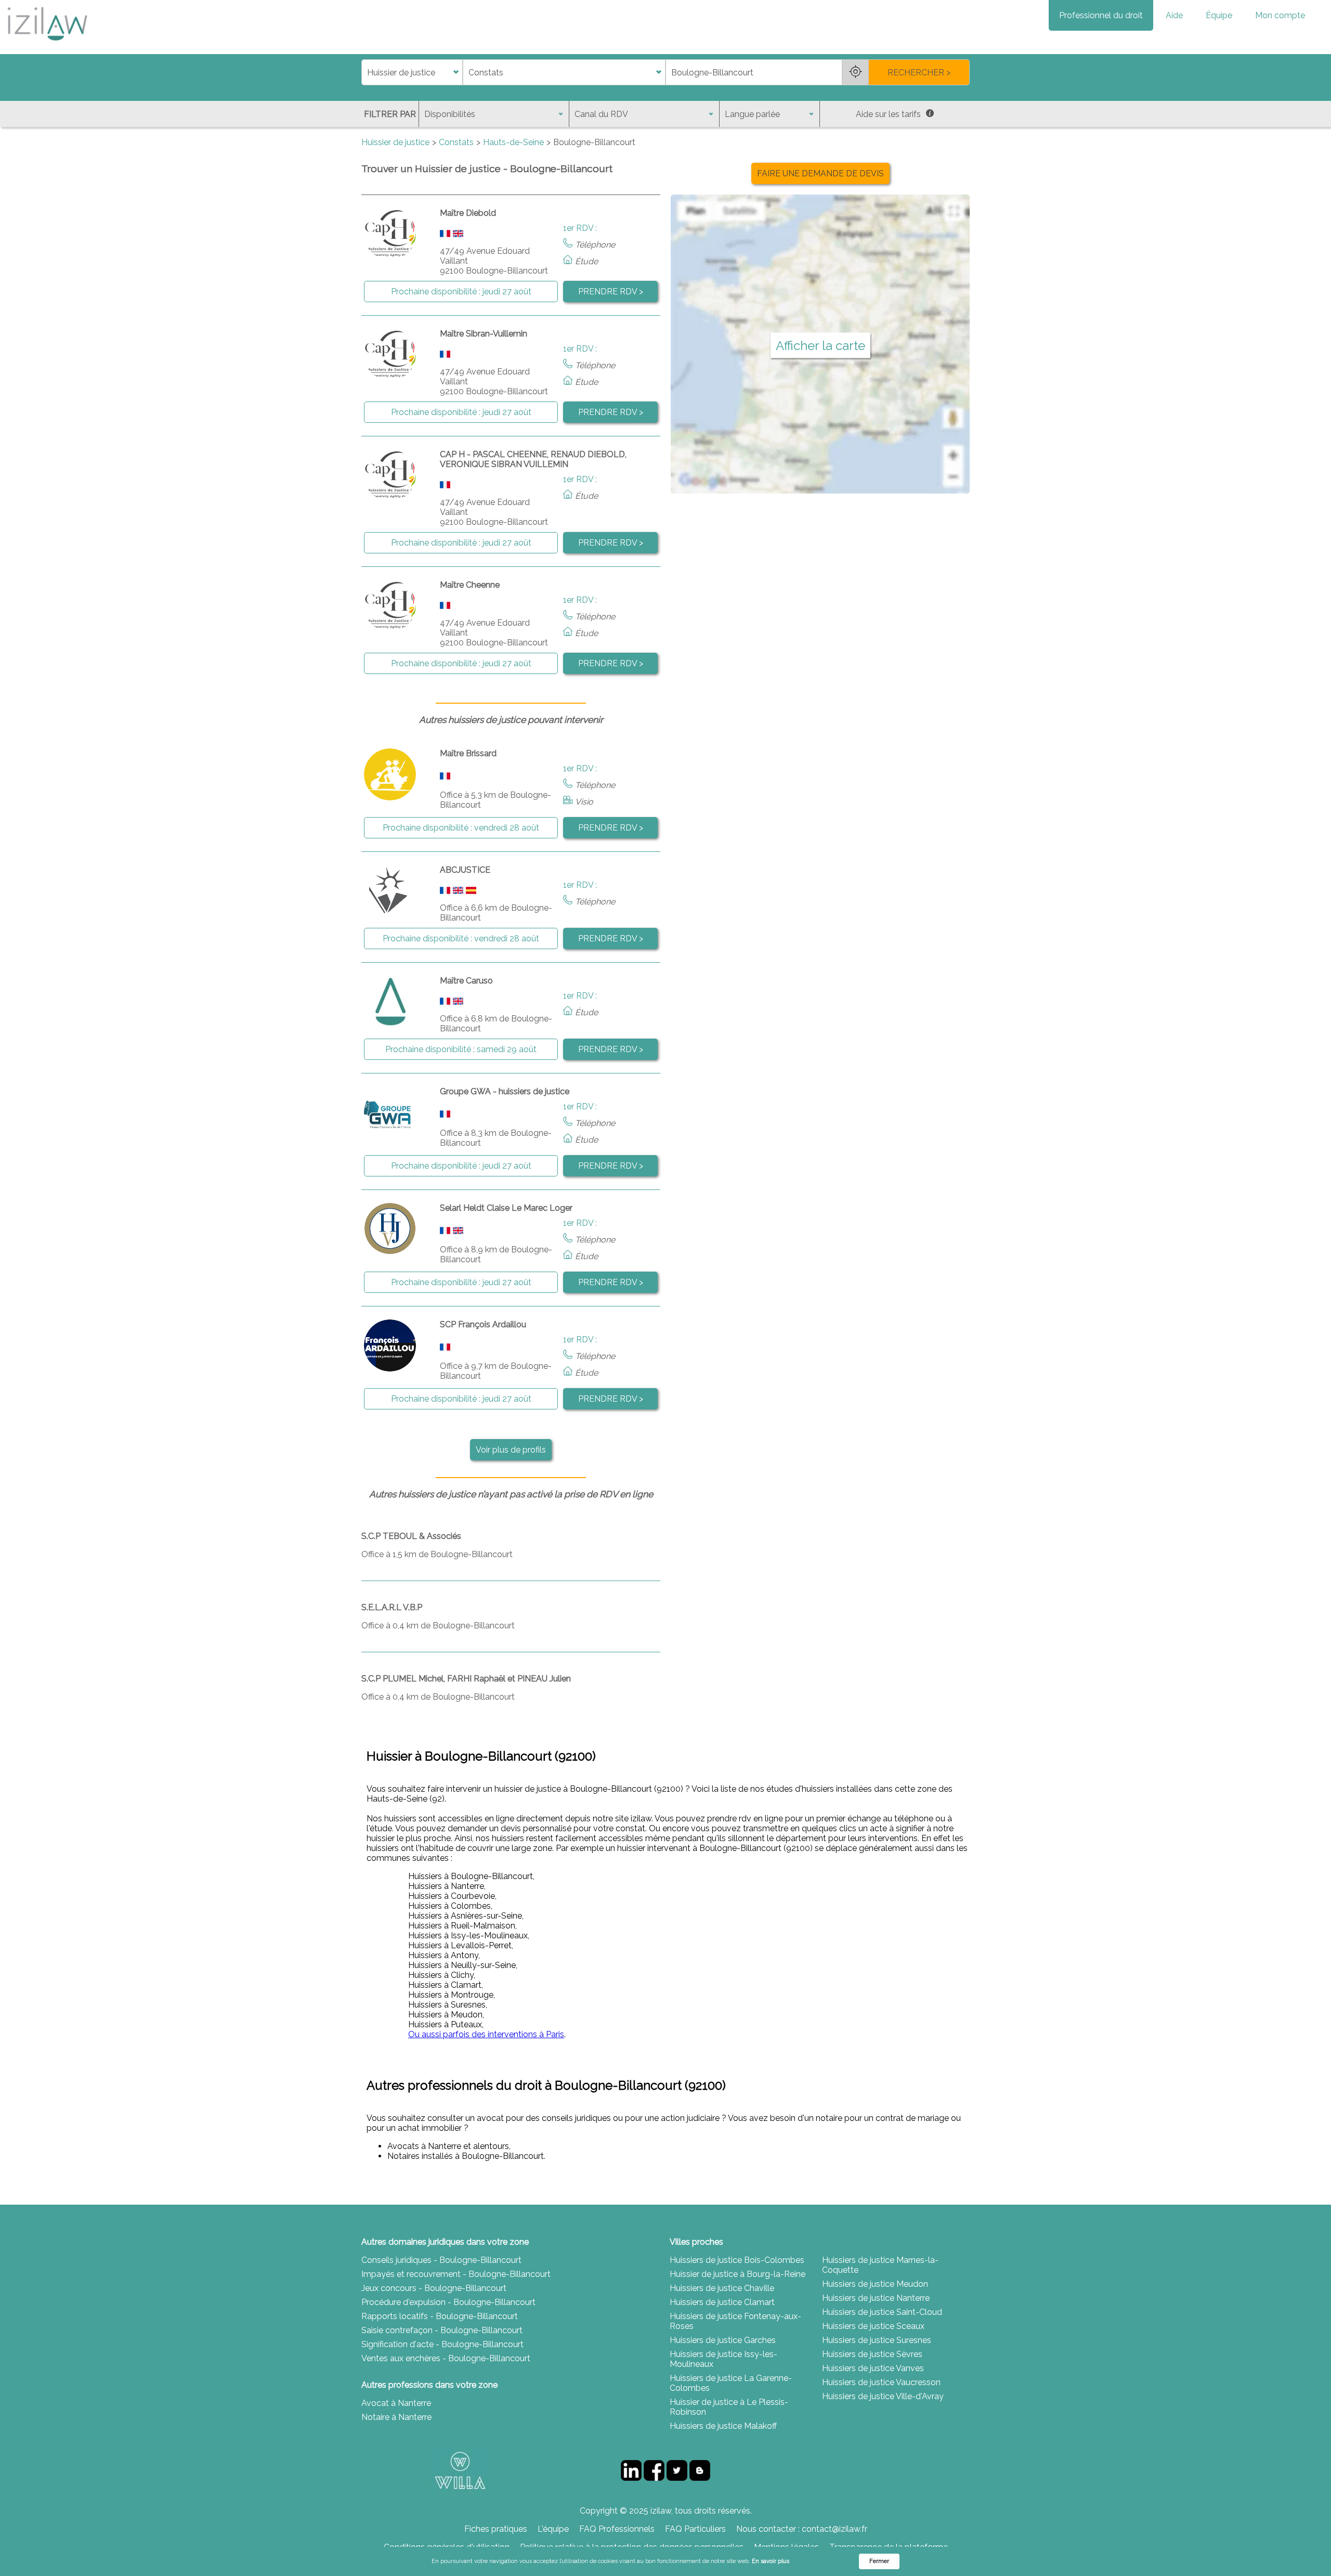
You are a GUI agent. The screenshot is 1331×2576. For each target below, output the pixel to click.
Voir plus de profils (511, 1450)
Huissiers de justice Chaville (722, 2288)
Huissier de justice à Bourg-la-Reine (738, 2274)
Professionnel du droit (1101, 15)
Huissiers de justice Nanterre (876, 2298)
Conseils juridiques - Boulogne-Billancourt (441, 2260)
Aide (1174, 15)
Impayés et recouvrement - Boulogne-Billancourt (456, 2274)
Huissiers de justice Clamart (722, 2302)
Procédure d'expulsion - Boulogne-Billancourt (448, 2302)
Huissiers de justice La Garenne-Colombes (731, 2383)
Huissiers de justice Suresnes (877, 2340)
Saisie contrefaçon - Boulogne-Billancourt (442, 2330)
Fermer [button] (879, 2561)
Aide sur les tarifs (888, 114)
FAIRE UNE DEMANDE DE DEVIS (820, 173)
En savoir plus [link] (771, 2561)
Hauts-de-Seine (513, 142)
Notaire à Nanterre (396, 2417)
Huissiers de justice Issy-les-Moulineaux (723, 2359)
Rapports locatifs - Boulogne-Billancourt (440, 2316)
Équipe (1219, 15)
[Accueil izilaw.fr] (47, 44)
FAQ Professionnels (617, 2529)
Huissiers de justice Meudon (875, 2284)
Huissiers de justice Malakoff (723, 2426)
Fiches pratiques (496, 2529)
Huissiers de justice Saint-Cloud (882, 2312)
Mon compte (1280, 15)
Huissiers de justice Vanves (873, 2368)
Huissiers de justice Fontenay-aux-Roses (735, 2321)
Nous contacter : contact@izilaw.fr (802, 2529)
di (365, 73)
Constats (456, 142)
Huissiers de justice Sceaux (873, 2326)
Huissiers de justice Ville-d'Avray (883, 2396)
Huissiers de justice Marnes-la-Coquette (880, 2265)
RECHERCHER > (919, 73)
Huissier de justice (395, 142)
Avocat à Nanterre (396, 2403)
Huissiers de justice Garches (723, 2340)
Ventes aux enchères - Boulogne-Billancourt (446, 2358)
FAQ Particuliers (695, 2529)
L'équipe (553, 2529)
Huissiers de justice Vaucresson (881, 2382)
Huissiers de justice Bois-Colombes (737, 2260)
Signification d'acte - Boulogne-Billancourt (442, 2344)
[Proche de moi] (855, 72)
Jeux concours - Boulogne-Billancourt (434, 2288)
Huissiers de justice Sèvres (872, 2354)
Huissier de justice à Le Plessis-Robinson (729, 2407)
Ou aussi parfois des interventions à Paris (486, 2034)
